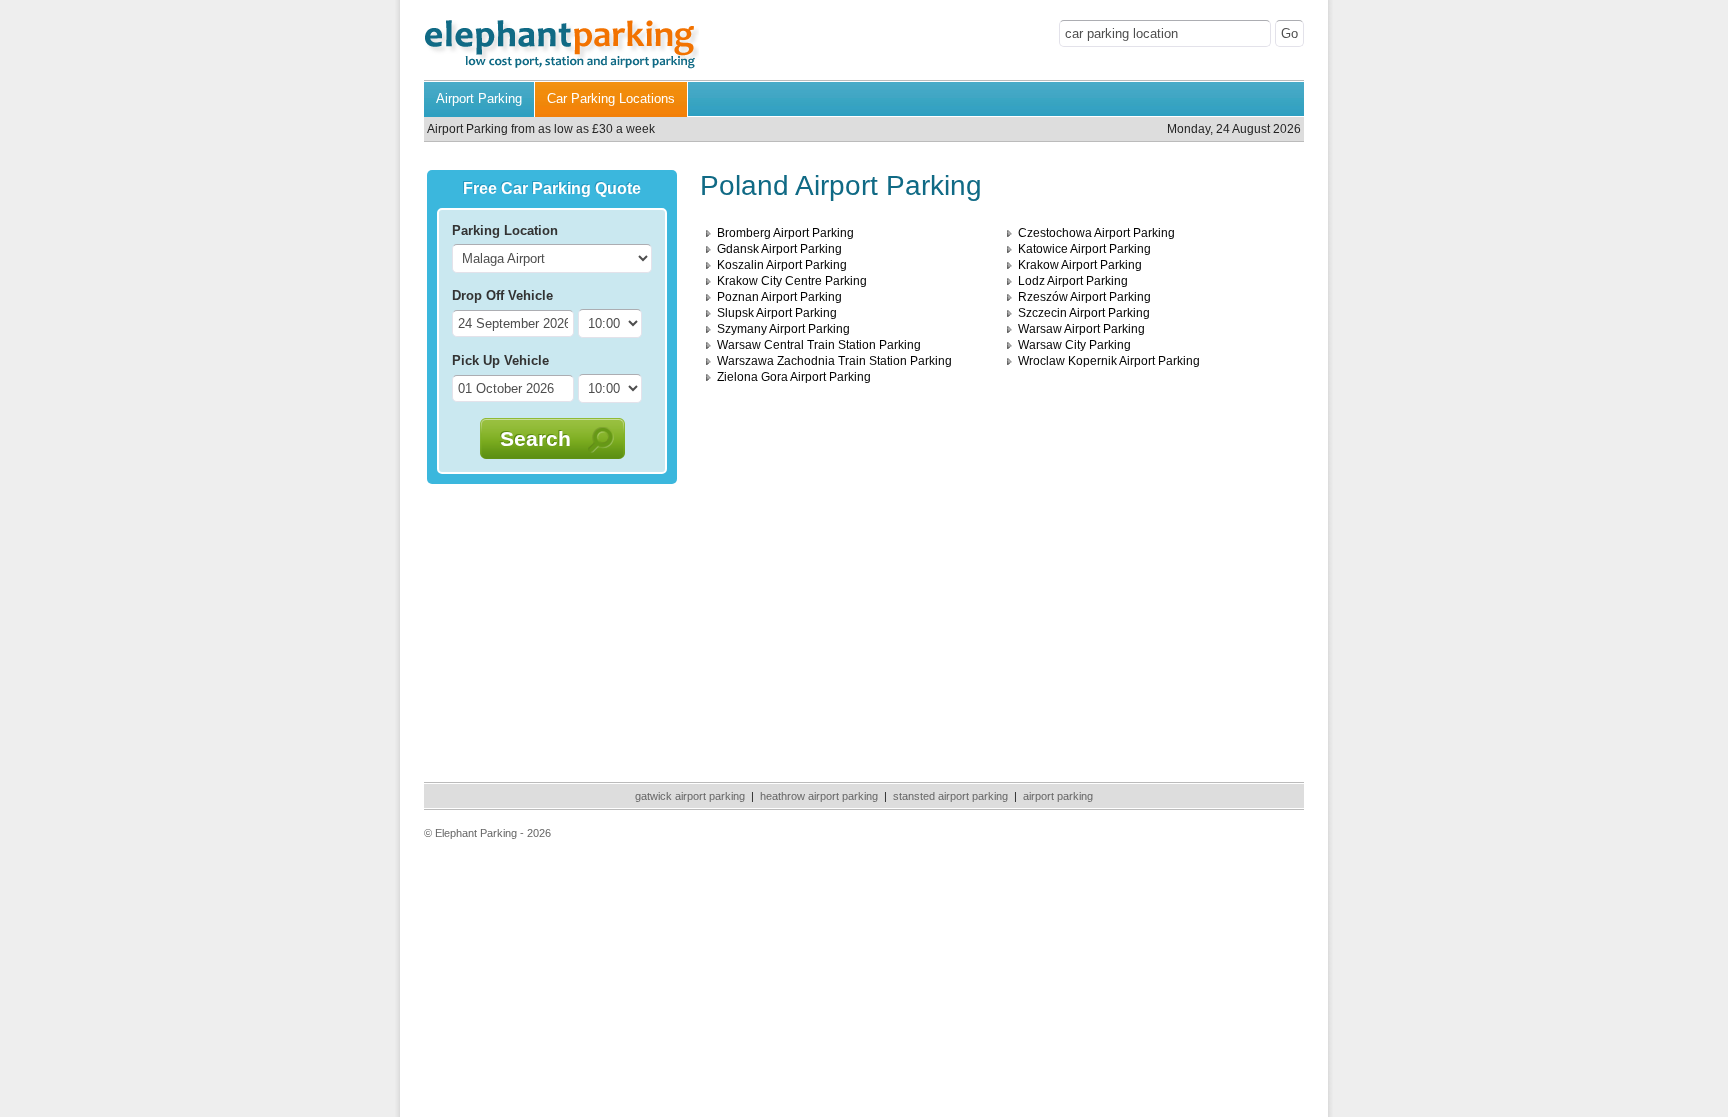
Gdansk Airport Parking (779, 249)
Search (535, 438)
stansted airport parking (950, 796)
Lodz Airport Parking (1073, 281)
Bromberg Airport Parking (785, 233)
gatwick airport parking (690, 796)
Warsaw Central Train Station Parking (819, 345)
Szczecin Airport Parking (1084, 313)
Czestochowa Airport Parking (1096, 233)
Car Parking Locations (611, 98)
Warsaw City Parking (1074, 345)
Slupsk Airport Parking (777, 313)
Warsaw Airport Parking (1081, 329)
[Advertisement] (552, 629)
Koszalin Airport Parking (782, 265)
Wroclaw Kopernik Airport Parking (1109, 361)
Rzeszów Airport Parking (1084, 297)
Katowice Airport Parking (1084, 249)
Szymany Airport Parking (783, 329)
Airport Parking (479, 98)
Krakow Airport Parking (1080, 265)
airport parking (1058, 796)
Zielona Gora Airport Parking (794, 377)
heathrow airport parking (819, 796)
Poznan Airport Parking (779, 297)
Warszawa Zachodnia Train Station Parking (834, 361)
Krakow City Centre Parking (792, 281)
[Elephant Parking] (561, 66)
